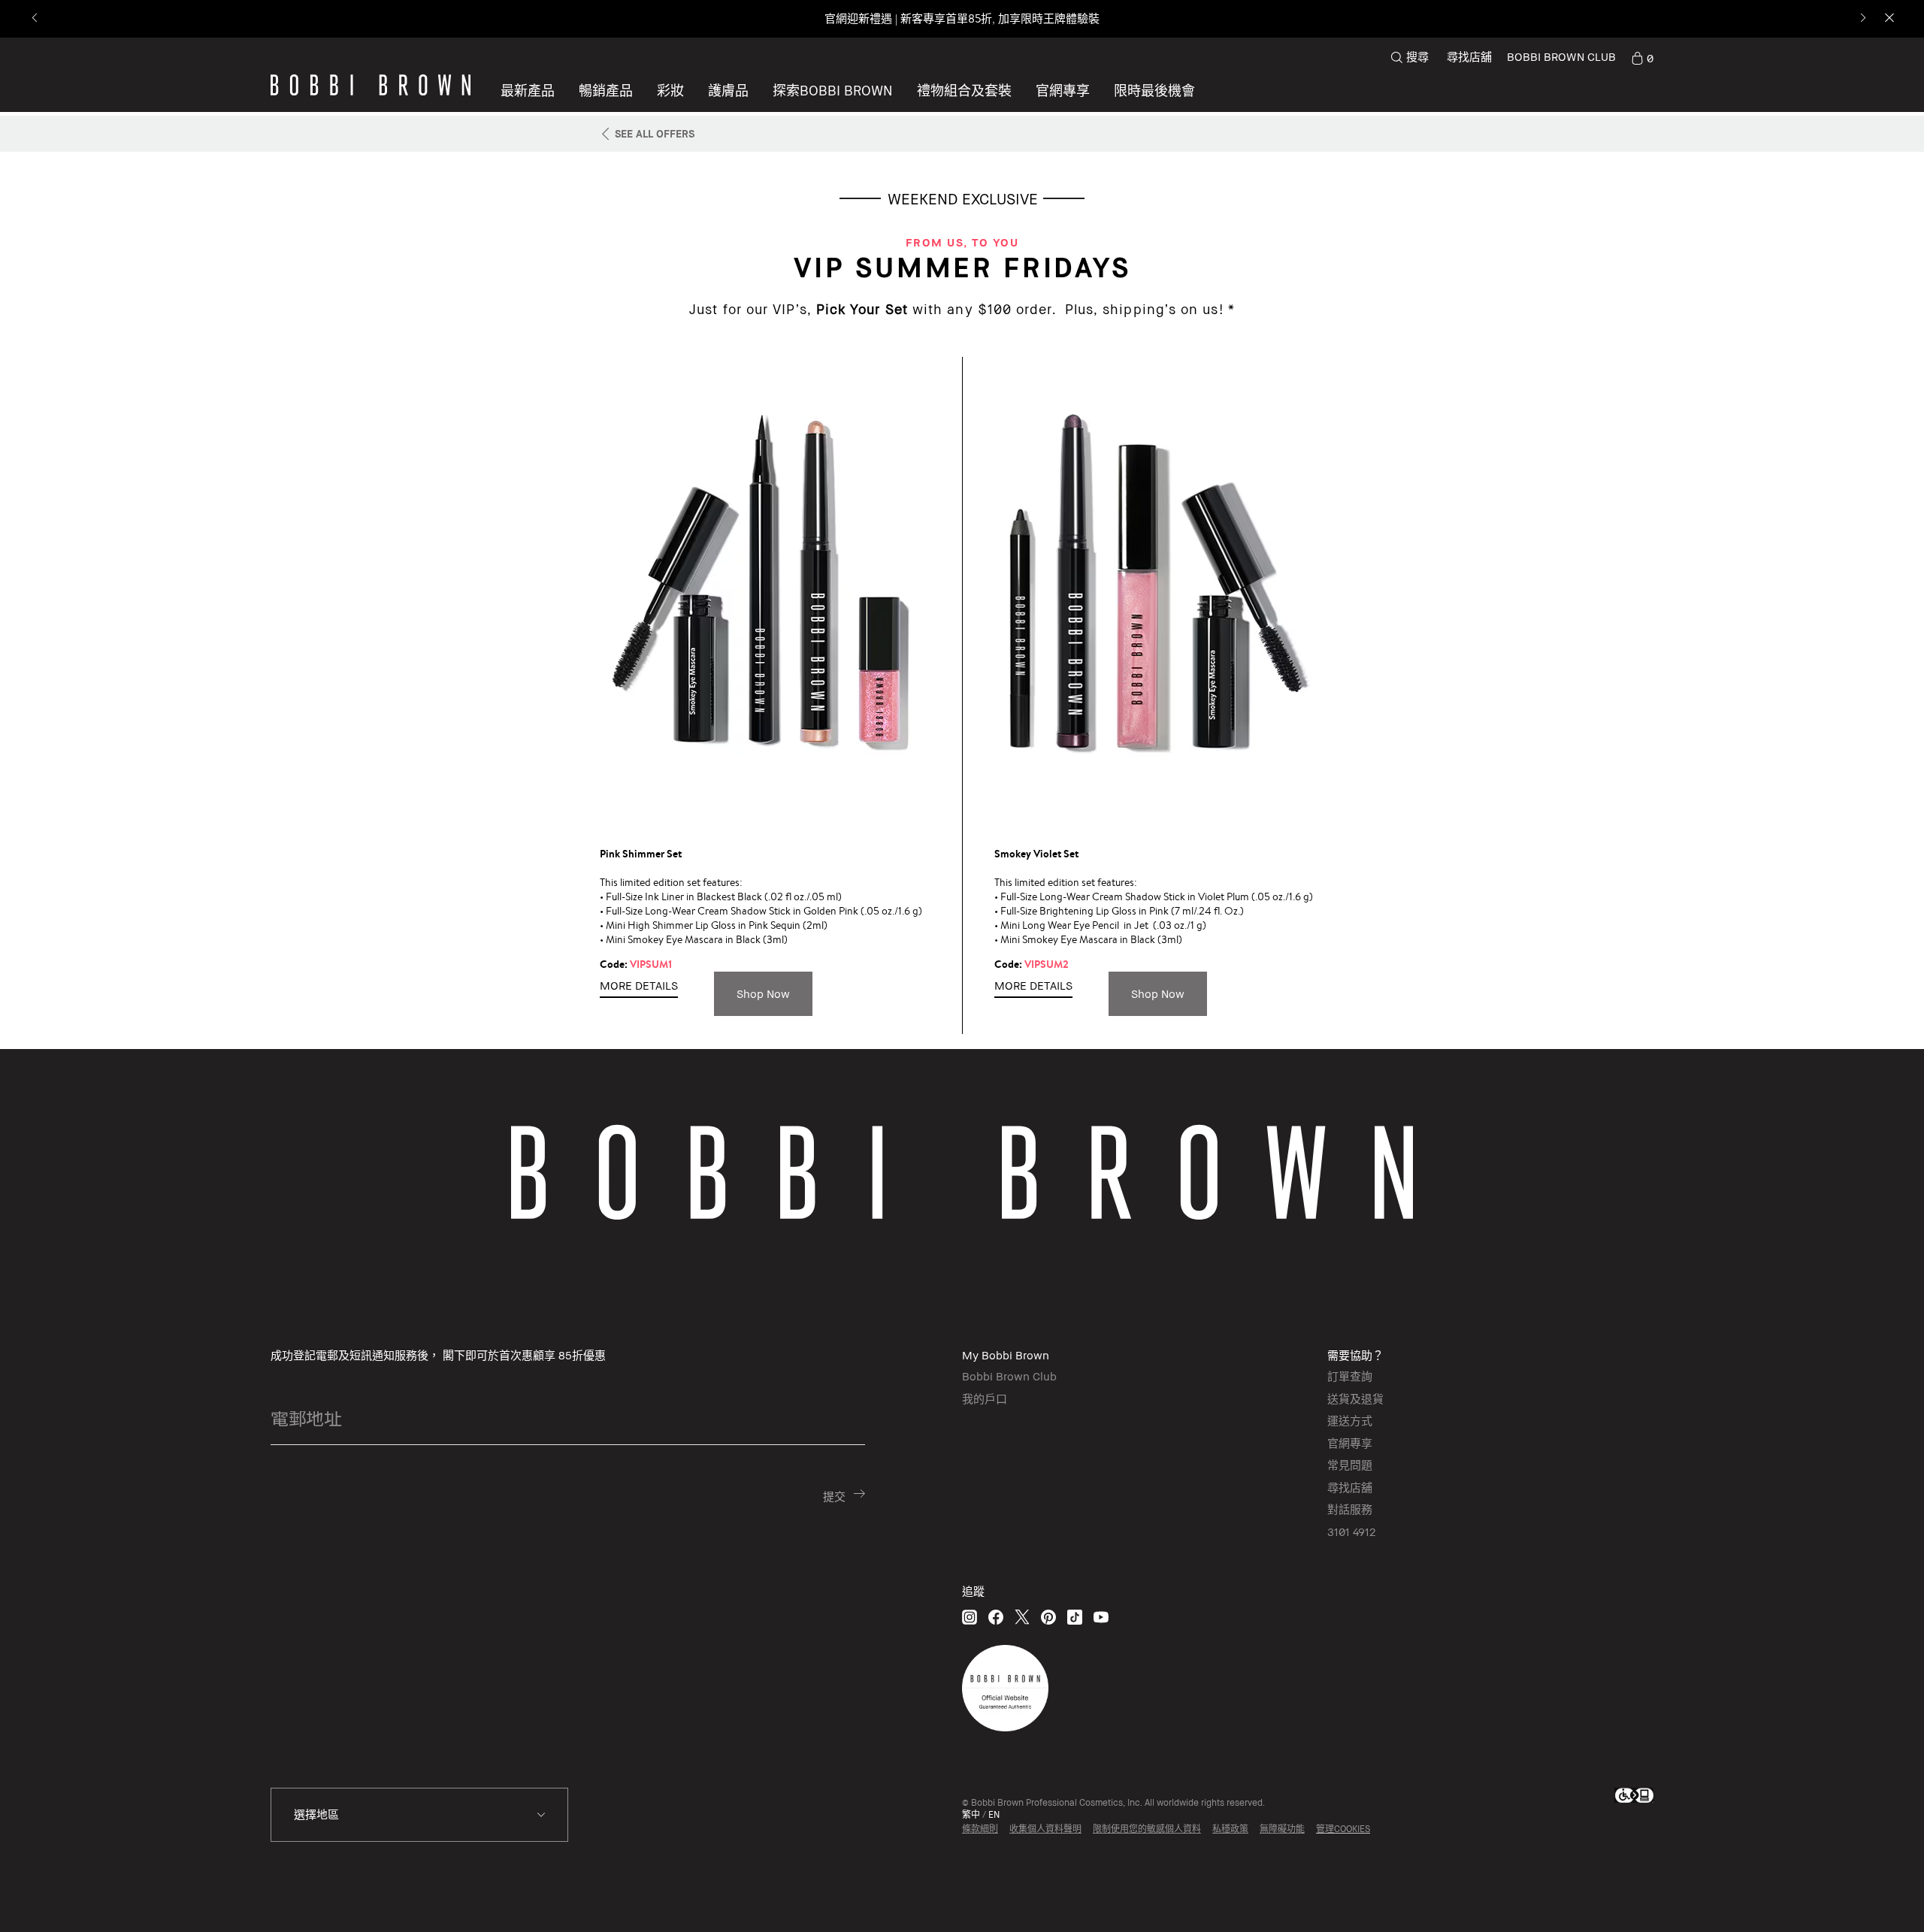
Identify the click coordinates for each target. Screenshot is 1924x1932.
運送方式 (1350, 1420)
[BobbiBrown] (371, 85)
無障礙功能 (1282, 1829)
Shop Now (763, 993)
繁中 (971, 1814)
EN (994, 1814)
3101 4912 (1351, 1531)
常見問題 (1350, 1465)
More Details (639, 985)
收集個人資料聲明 (1045, 1829)
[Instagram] (970, 1617)
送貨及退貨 (1355, 1398)
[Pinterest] (1048, 1617)
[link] (1642, 57)
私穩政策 (1230, 1829)
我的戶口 (985, 1398)
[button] (833, 90)
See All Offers (655, 133)
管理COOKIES (1343, 1829)
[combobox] (419, 1815)
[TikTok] (1075, 1617)
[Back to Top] (1871, 1894)
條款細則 (980, 1829)
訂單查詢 (1350, 1376)
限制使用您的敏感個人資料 (1147, 1829)
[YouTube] (1101, 1617)
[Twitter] (1022, 1617)
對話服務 (1350, 1509)
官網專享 (1350, 1443)
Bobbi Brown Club (1009, 1376)
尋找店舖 (1469, 56)
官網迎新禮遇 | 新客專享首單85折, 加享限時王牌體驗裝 (962, 18)
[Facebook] (996, 1617)
